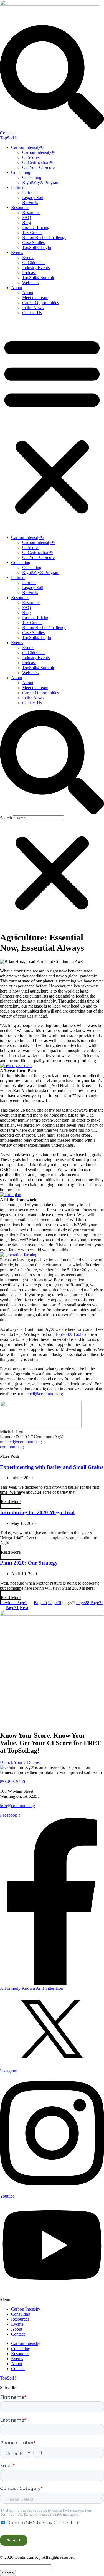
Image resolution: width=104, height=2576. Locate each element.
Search (6, 818)
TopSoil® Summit (38, 278)
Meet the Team (35, 298)
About (17, 288)
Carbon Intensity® (27, 147)
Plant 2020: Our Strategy (29, 1563)
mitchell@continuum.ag (42, 1394)
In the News (33, 308)
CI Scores (31, 157)
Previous (8, 1603)
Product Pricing (36, 227)
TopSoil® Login (37, 247)
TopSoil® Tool (68, 1334)
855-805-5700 (12, 1782)
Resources (20, 207)
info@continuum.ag (17, 1806)
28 (83, 1603)
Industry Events (36, 268)
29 (97, 1603)
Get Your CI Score (38, 167)
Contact (18, 2334)
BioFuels (30, 202)
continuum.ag (12, 1447)
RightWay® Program (41, 182)
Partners (18, 187)
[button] (52, 425)
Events (17, 253)
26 (54, 1603)
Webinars (30, 283)
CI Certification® (37, 162)
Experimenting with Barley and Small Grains (52, 1467)
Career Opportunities (40, 303)
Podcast (29, 273)
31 (12, 1608)
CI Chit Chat (33, 263)
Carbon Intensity (26, 2309)
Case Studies (33, 242)
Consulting (21, 172)
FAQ (27, 217)
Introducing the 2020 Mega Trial (37, 1512)
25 (40, 1603)
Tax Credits (32, 232)
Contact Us (32, 313)
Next (24, 1608)
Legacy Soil (33, 197)
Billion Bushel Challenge (44, 237)
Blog (26, 222)
